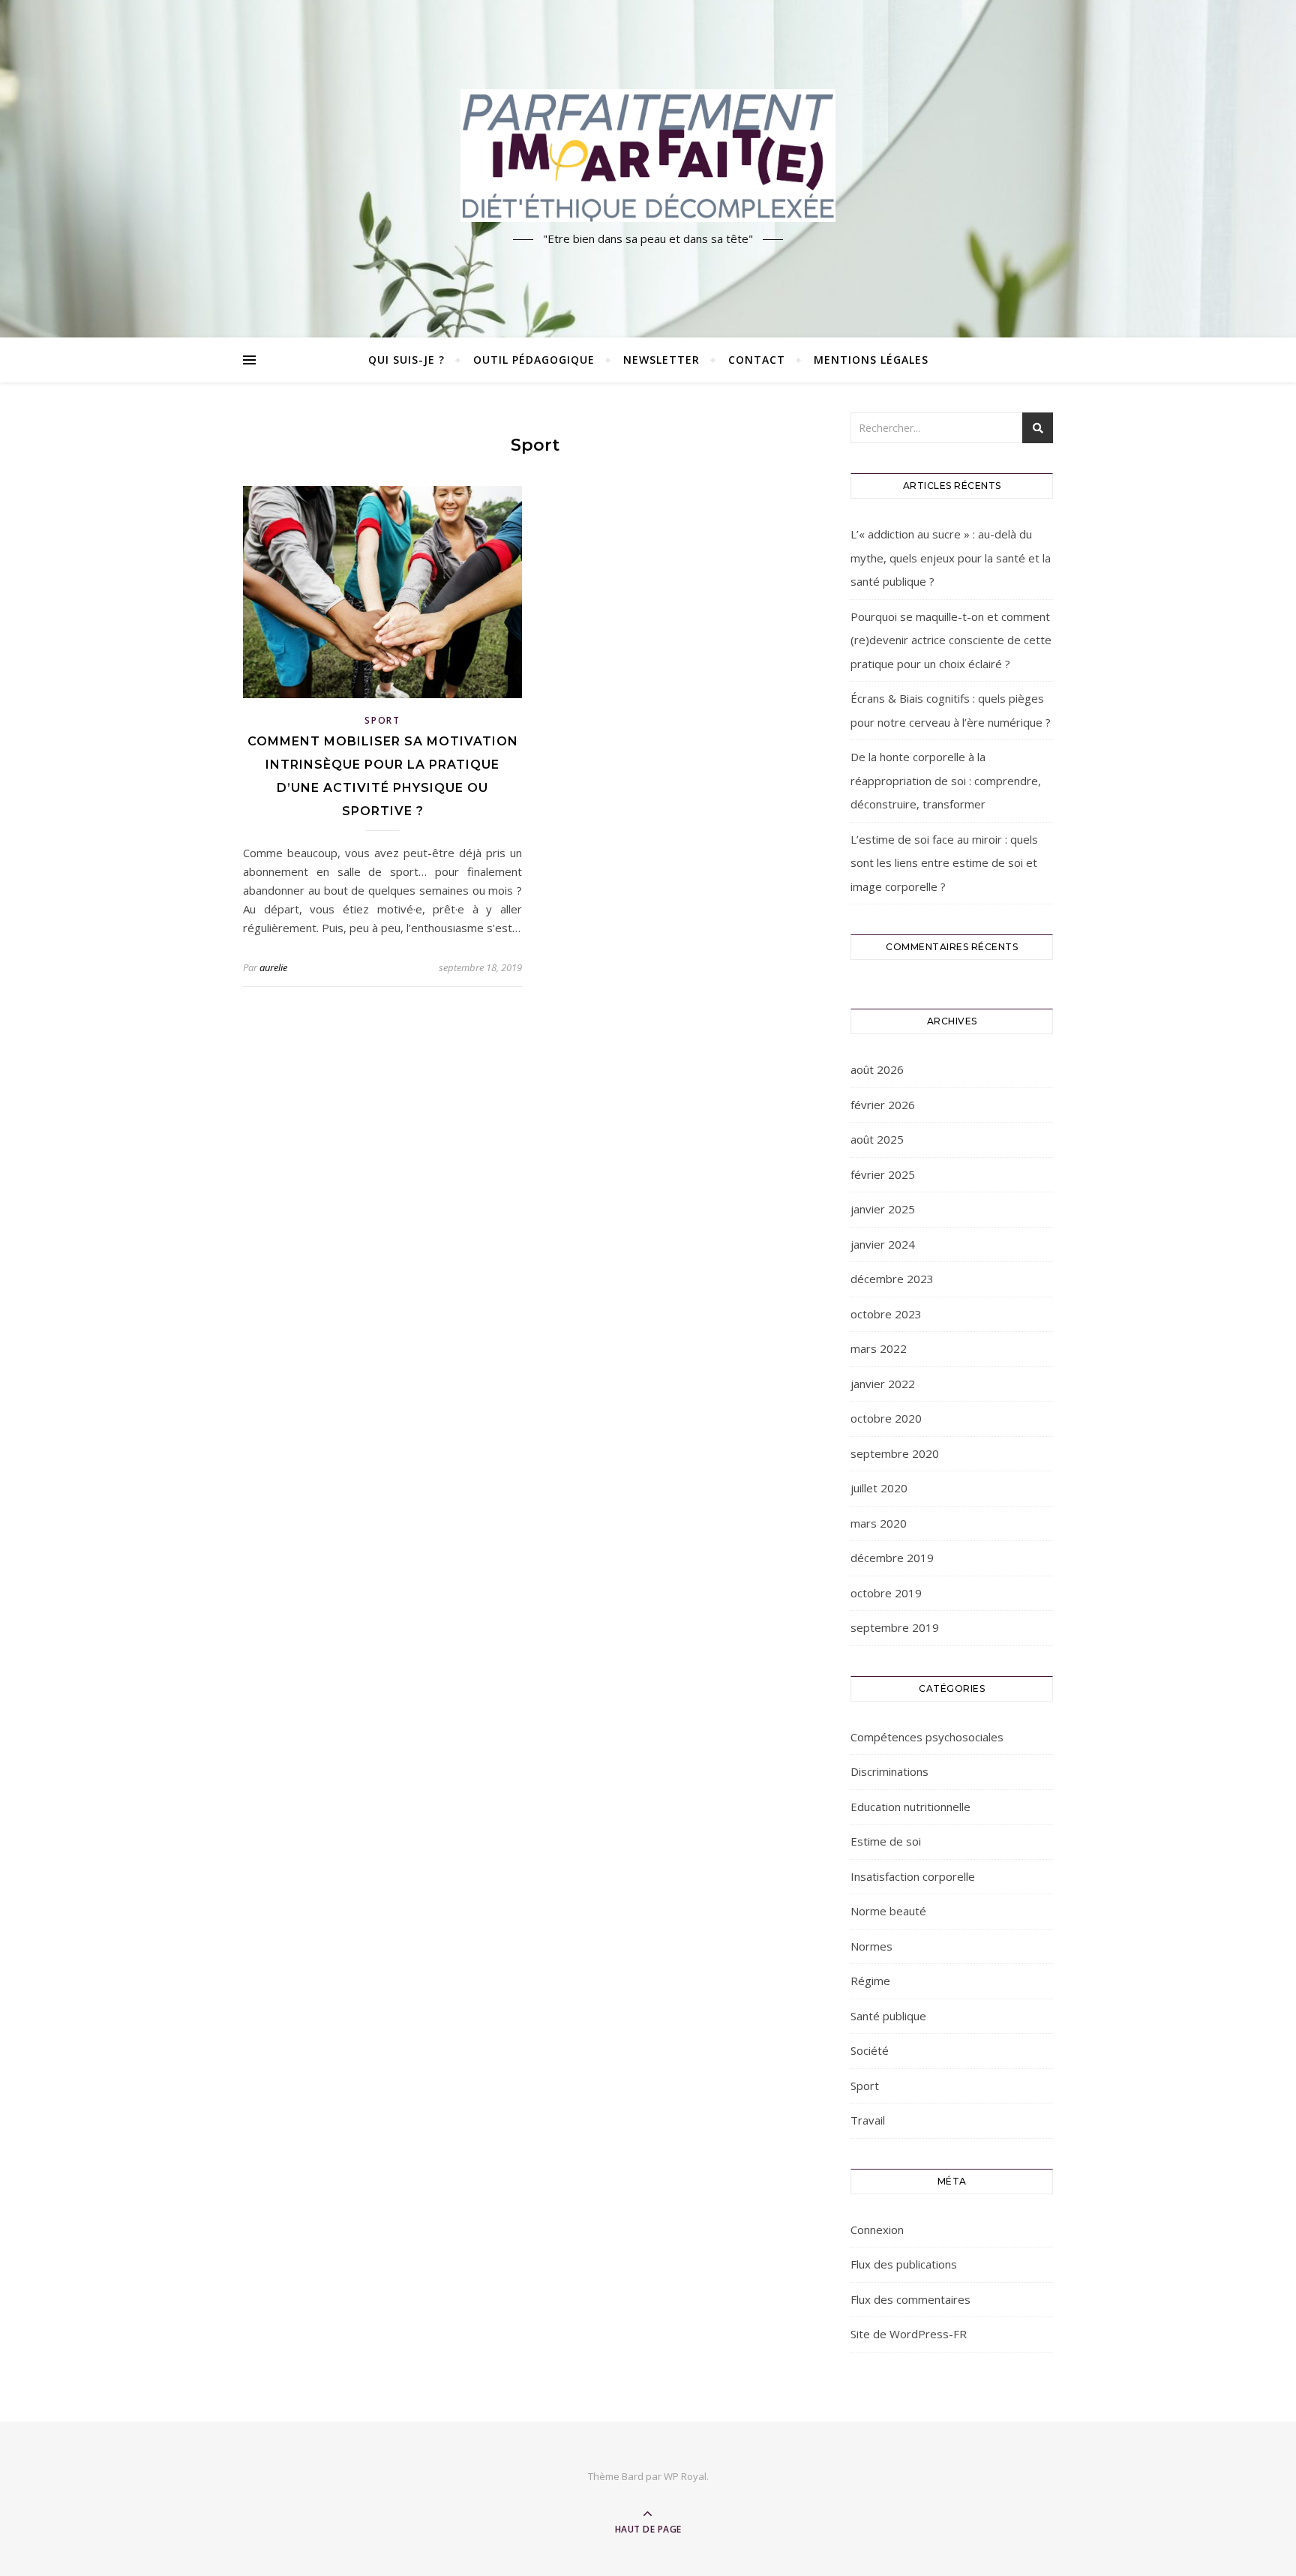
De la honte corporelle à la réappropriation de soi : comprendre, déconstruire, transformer (946, 780)
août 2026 (877, 1069)
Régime (870, 1981)
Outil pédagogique (534, 360)
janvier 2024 (883, 1244)
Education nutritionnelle (910, 1807)
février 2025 (883, 1174)
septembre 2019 (895, 1627)
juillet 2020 (879, 1488)
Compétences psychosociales (927, 1737)
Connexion (877, 2230)
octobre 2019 (886, 1593)
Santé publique (888, 2016)
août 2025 (877, 1139)
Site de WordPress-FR (909, 2334)
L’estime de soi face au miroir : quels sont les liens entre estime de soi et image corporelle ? (944, 863)
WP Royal (685, 2476)
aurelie (273, 967)
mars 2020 (879, 1523)
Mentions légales (871, 360)
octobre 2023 (886, 1314)
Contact (757, 360)
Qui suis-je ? (406, 360)
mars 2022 (879, 1348)
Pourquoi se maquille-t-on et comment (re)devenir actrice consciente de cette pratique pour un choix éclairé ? (951, 640)
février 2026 (883, 1105)
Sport (382, 720)
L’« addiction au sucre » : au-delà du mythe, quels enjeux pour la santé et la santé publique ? (951, 558)
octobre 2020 (886, 1418)
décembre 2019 (892, 1558)
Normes (871, 1946)
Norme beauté (888, 1911)
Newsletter (661, 360)
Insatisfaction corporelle (913, 1876)
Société (870, 2050)
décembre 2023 (892, 1279)
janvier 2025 (883, 1209)
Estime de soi (886, 1841)
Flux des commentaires (910, 2299)
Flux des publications (904, 2264)
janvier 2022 (883, 1384)
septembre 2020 (895, 1453)
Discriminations (889, 1771)
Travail (868, 2120)
